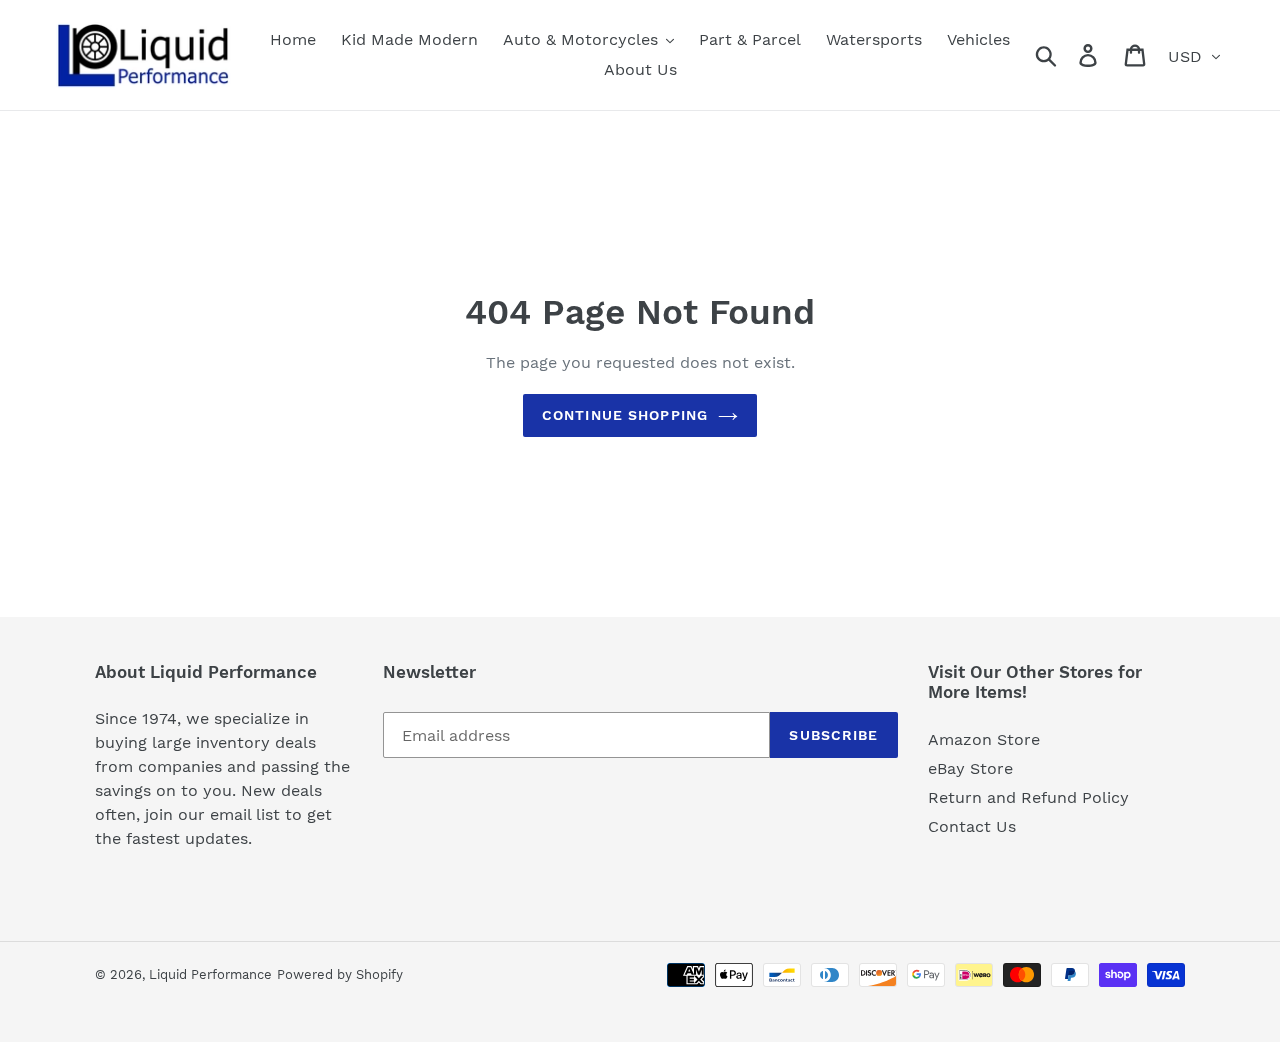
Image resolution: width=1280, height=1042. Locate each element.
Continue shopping (625, 415)
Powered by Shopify (340, 974)
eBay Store (970, 768)
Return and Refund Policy (1028, 797)
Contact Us (972, 826)
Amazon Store (984, 739)
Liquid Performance (210, 974)
